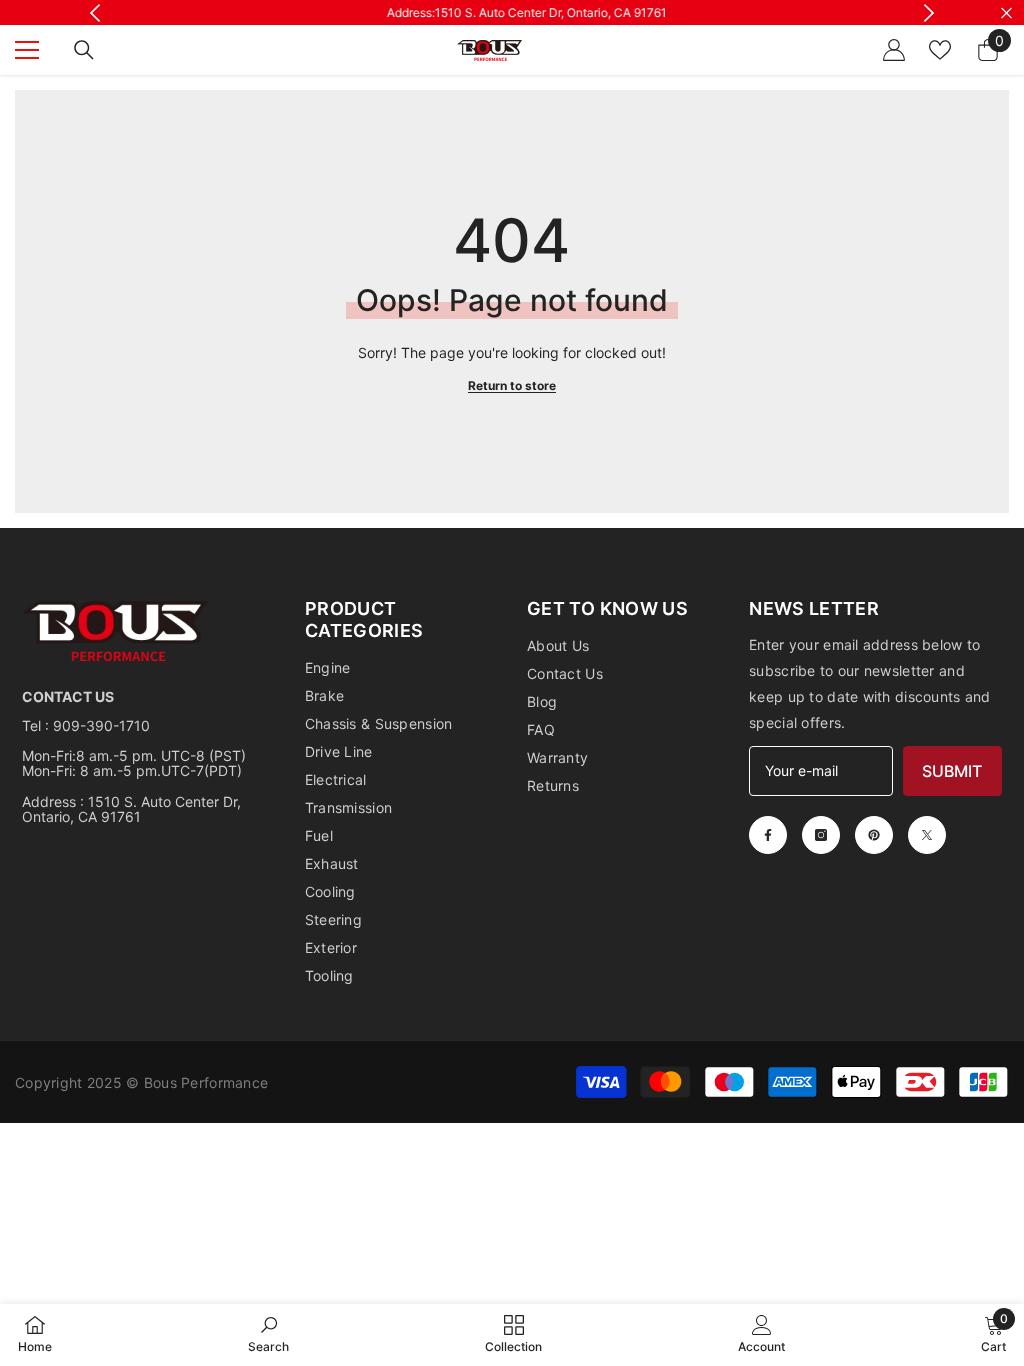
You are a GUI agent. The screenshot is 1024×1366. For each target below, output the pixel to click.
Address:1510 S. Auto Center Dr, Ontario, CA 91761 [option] (512, 12)
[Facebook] (768, 835)
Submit (952, 771)
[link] (268, 1334)
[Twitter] (927, 835)
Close (1006, 12)
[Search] (84, 50)
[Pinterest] (874, 835)
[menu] (27, 50)
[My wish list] (940, 50)
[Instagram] (821, 835)
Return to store (512, 385)
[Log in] (894, 50)
